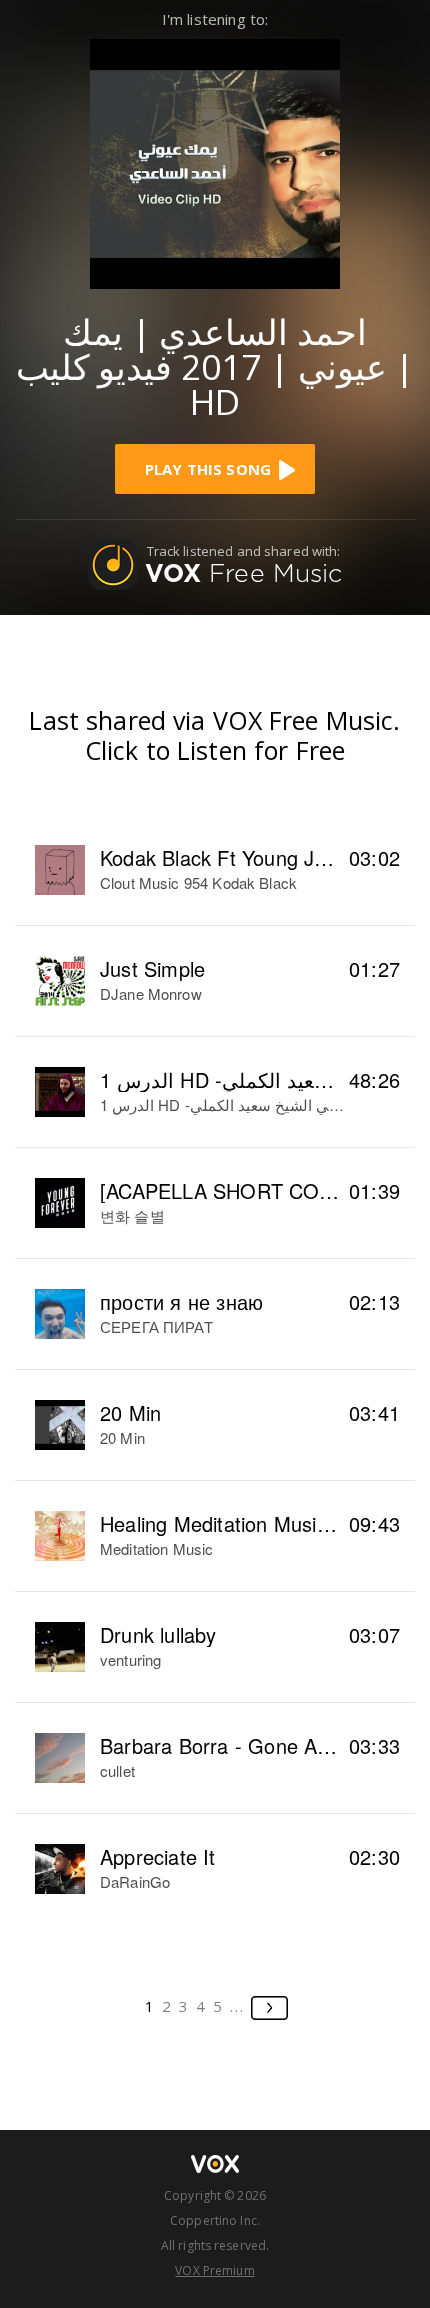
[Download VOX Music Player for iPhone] (215, 161)
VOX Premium (214, 2270)
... (237, 2006)
